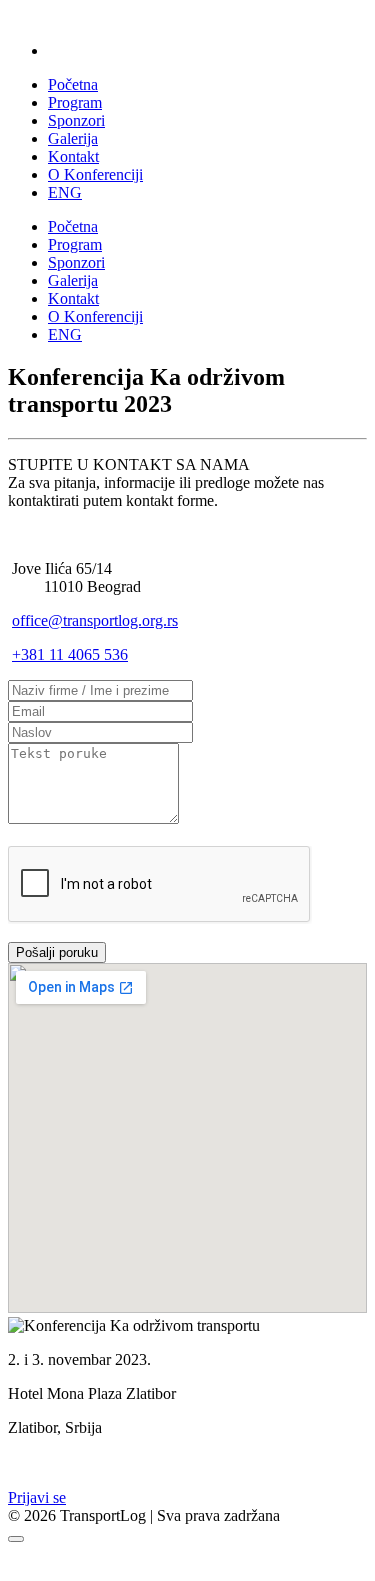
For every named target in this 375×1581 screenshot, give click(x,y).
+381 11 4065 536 (70, 654)
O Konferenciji (95, 174)
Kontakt (73, 156)
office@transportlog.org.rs (95, 620)
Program (75, 102)
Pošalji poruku (57, 952)
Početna (73, 84)
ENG (65, 192)
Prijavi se (37, 1497)
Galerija (73, 138)
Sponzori (76, 120)
